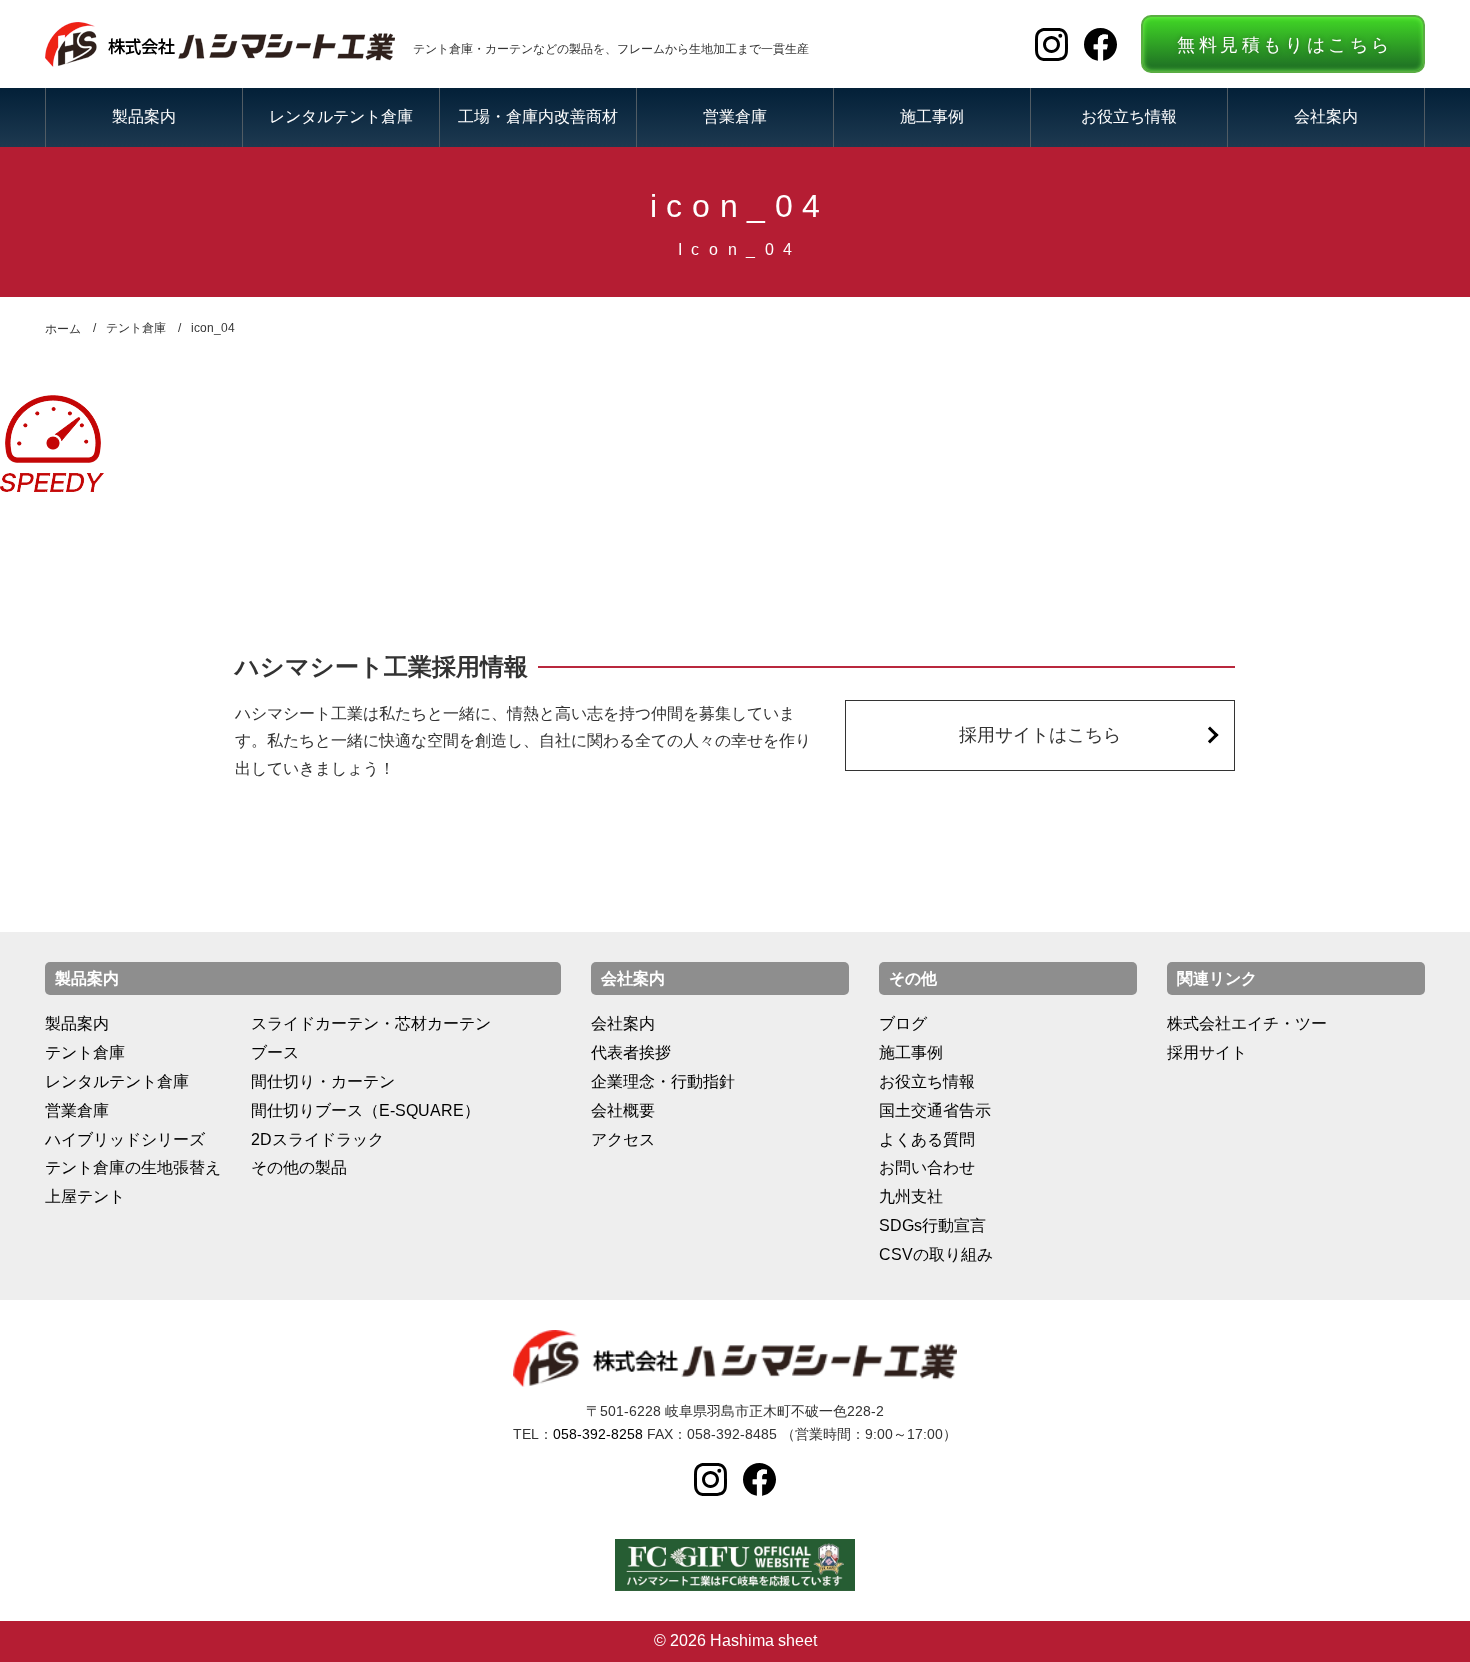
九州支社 (911, 1196)
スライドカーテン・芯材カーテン (371, 1023)
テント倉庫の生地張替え (133, 1167)
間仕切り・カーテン (323, 1081)
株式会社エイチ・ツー (1247, 1023)
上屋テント (85, 1196)
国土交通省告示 (935, 1110)
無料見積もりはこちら (1285, 45)
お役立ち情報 (1129, 116)
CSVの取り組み (936, 1254)
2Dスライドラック (317, 1139)
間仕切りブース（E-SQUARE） (365, 1110)
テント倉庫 (85, 1052)
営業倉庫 (735, 116)
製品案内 (144, 116)
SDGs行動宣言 (932, 1225)
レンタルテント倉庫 (341, 116)
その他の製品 (299, 1167)
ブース (275, 1052)
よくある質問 (927, 1139)
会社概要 (623, 1110)
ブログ (903, 1023)
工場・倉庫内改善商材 (538, 116)
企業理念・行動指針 (663, 1081)
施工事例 (932, 116)
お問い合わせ (927, 1167)
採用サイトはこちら (1040, 735)
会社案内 (1326, 116)
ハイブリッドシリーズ (125, 1139)
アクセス (623, 1139)
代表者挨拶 (631, 1052)
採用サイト (1207, 1052)
